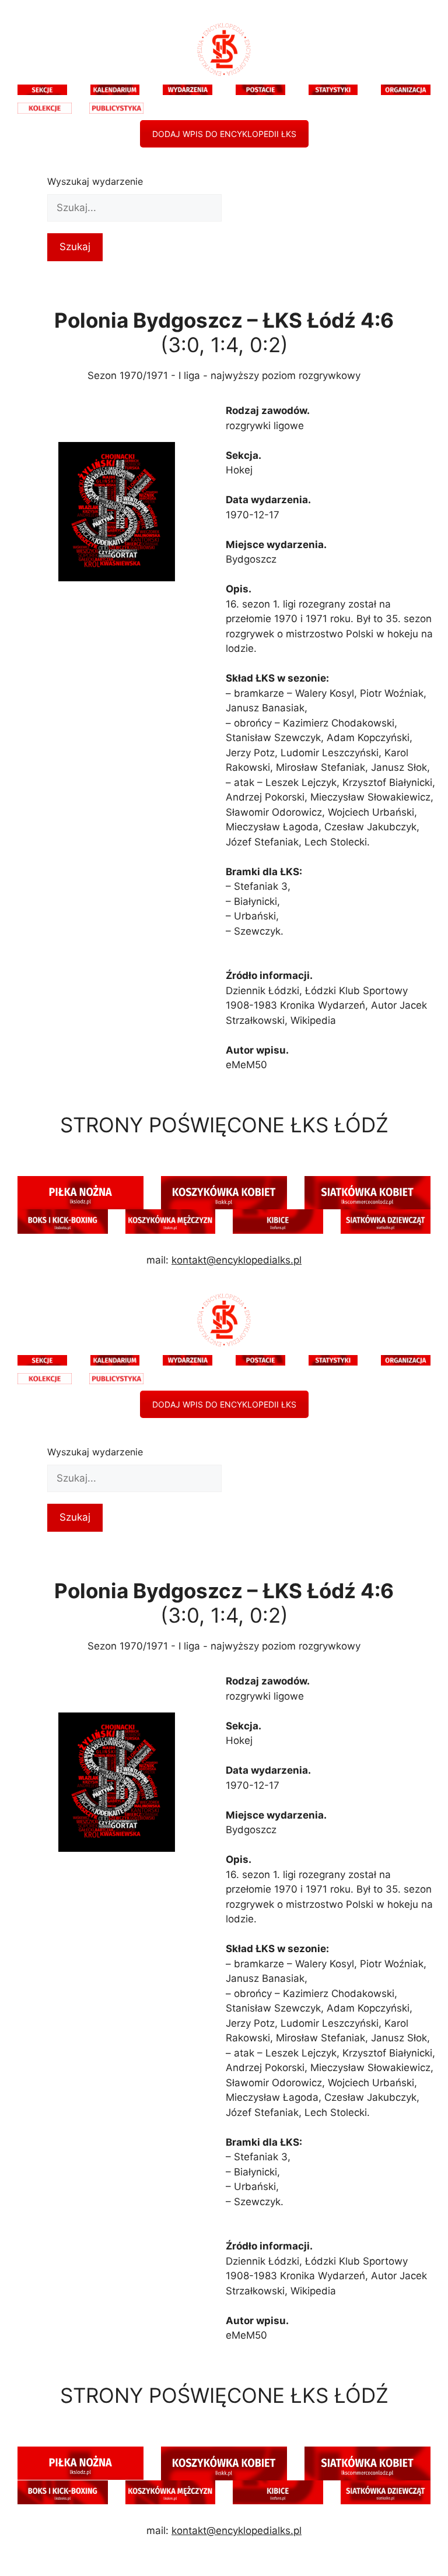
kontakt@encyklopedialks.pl (237, 1260)
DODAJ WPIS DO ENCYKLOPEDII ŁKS (224, 134)
